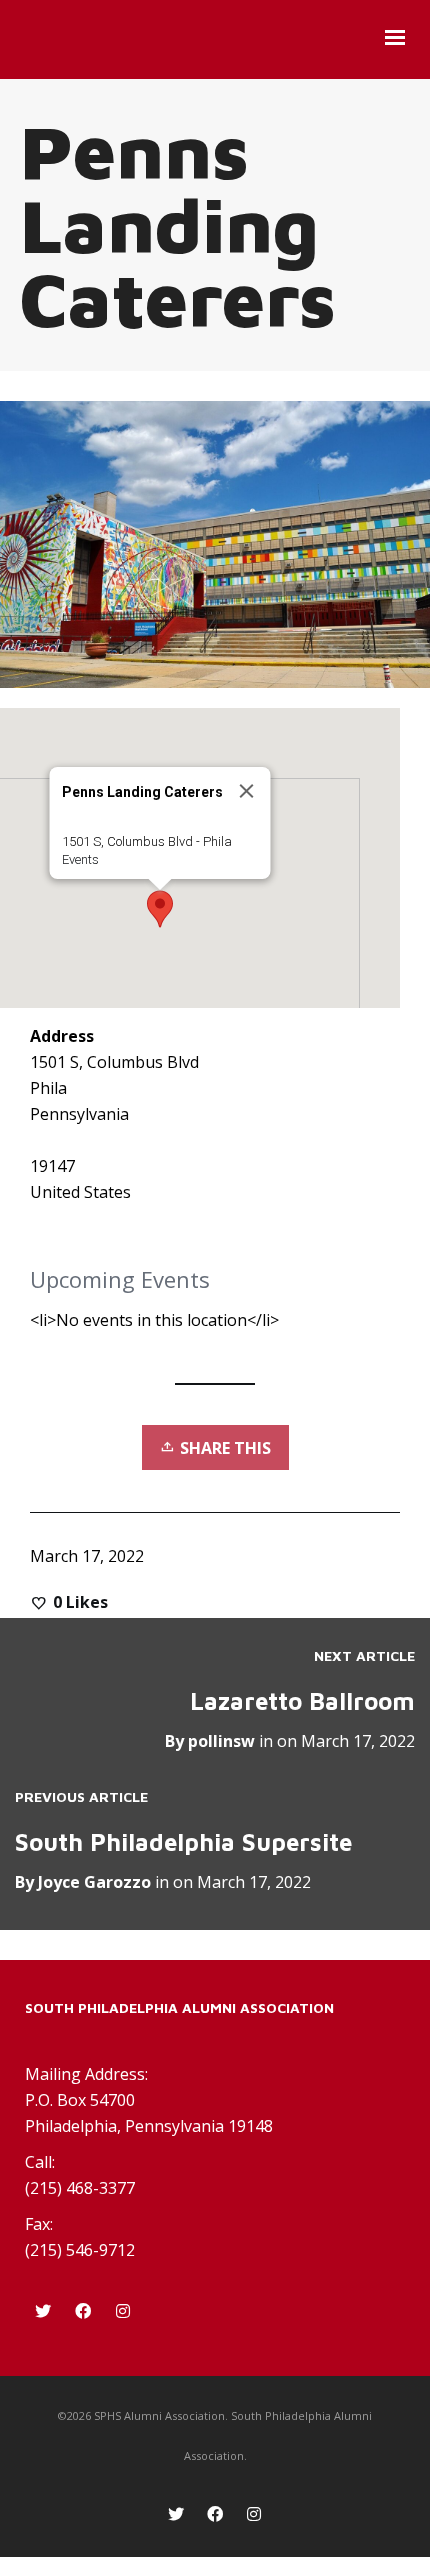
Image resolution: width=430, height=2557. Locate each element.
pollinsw (221, 1741)
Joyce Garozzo (94, 1882)
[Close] (247, 791)
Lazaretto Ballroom (302, 1701)
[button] (160, 909)
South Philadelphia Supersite (183, 1842)
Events (80, 859)
